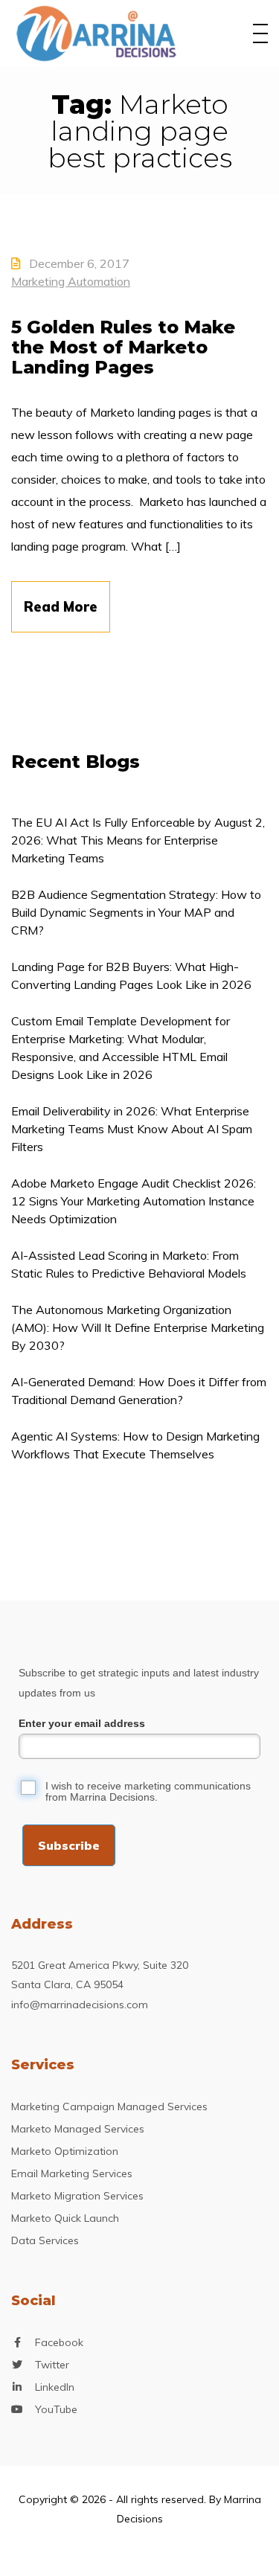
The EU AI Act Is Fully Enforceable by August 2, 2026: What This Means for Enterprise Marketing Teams (138, 840)
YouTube (56, 2409)
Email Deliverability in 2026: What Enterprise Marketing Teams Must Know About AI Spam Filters (132, 1129)
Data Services (45, 2240)
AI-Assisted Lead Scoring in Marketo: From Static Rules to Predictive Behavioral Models (129, 1264)
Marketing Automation (71, 281)
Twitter (52, 2365)
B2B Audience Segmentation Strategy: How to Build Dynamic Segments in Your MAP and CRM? (136, 912)
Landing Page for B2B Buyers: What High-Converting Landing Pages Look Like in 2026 (131, 975)
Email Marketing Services (72, 2173)
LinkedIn (55, 2387)
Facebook (59, 2342)
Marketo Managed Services (78, 2129)
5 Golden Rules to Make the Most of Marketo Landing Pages (123, 347)
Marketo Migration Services (77, 2196)
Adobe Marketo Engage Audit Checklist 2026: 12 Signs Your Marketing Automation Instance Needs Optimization (134, 1201)
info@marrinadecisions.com (80, 2005)
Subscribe (69, 1845)
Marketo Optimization (65, 2151)
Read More (61, 607)
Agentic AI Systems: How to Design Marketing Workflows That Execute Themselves (135, 1445)
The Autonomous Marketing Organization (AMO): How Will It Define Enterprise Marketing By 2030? (138, 1327)
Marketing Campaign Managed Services (109, 2106)
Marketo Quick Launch (65, 2218)
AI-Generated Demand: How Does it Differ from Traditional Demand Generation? (139, 1391)
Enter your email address (82, 1723)
